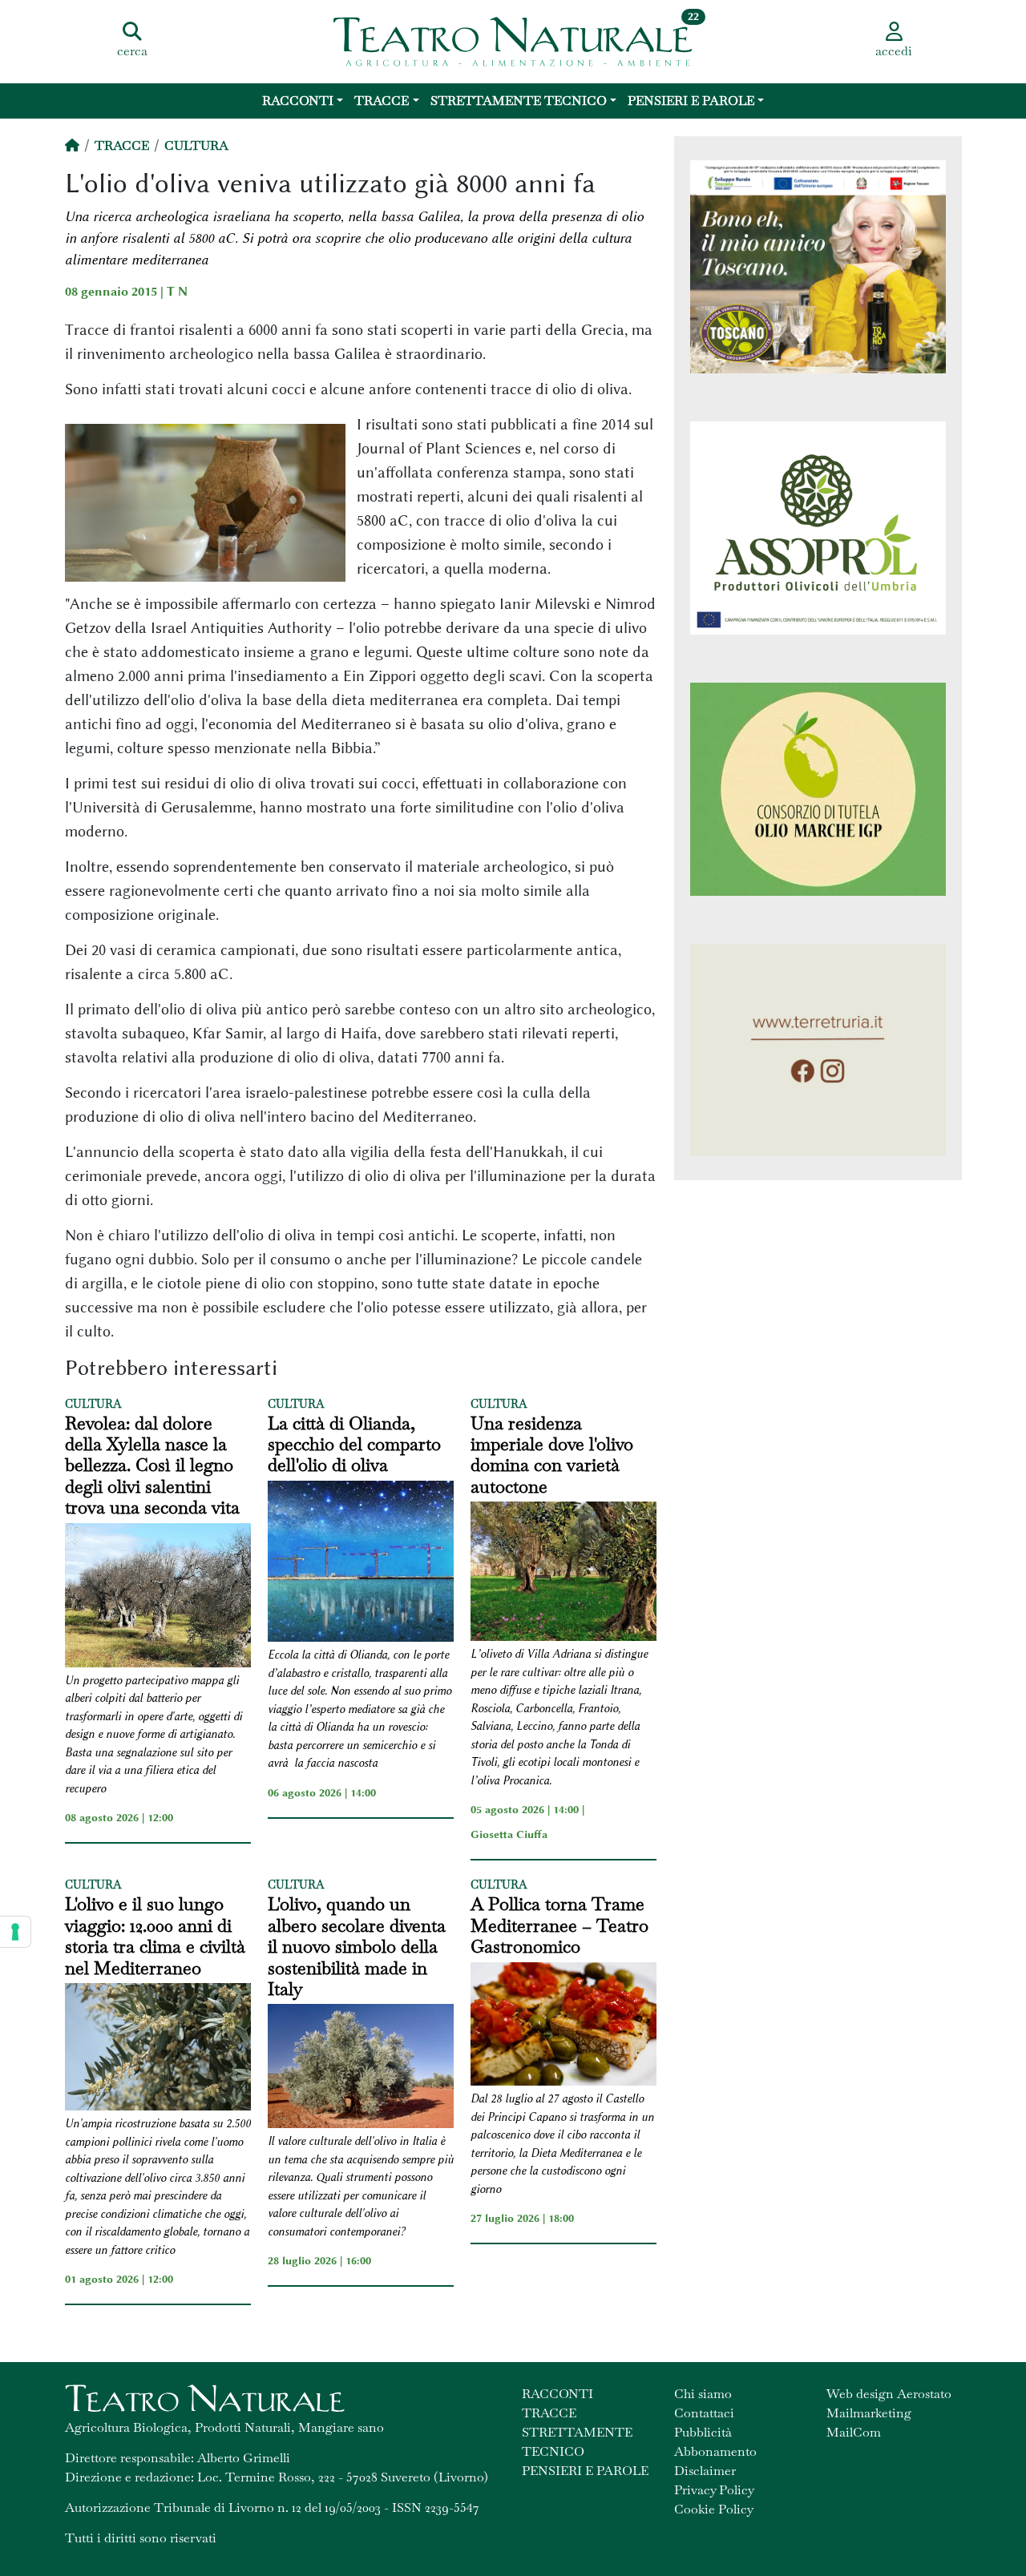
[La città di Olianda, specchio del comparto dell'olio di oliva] (361, 1564)
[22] (513, 40)
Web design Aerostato (889, 2394)
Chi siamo (703, 2394)
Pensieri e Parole (691, 101)
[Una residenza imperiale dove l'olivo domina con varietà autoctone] (563, 1574)
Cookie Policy (714, 2509)
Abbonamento (715, 2451)
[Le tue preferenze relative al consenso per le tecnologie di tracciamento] (15, 1932)
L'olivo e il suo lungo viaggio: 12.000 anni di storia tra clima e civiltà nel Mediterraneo (155, 1936)
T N (177, 292)
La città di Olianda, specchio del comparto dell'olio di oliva (354, 1444)
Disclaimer (705, 2471)
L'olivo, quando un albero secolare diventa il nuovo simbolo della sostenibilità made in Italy (357, 1946)
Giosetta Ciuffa (509, 1834)
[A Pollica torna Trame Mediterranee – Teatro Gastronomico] (563, 2027)
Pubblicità (703, 2432)
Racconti (298, 101)
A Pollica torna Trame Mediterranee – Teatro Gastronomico (559, 1925)
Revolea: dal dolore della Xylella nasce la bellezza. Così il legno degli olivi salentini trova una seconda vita (152, 1465)
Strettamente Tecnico (519, 101)
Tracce (382, 101)
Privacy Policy (714, 2490)
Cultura (196, 145)
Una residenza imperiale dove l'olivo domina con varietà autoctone (552, 1455)
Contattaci (704, 2413)
